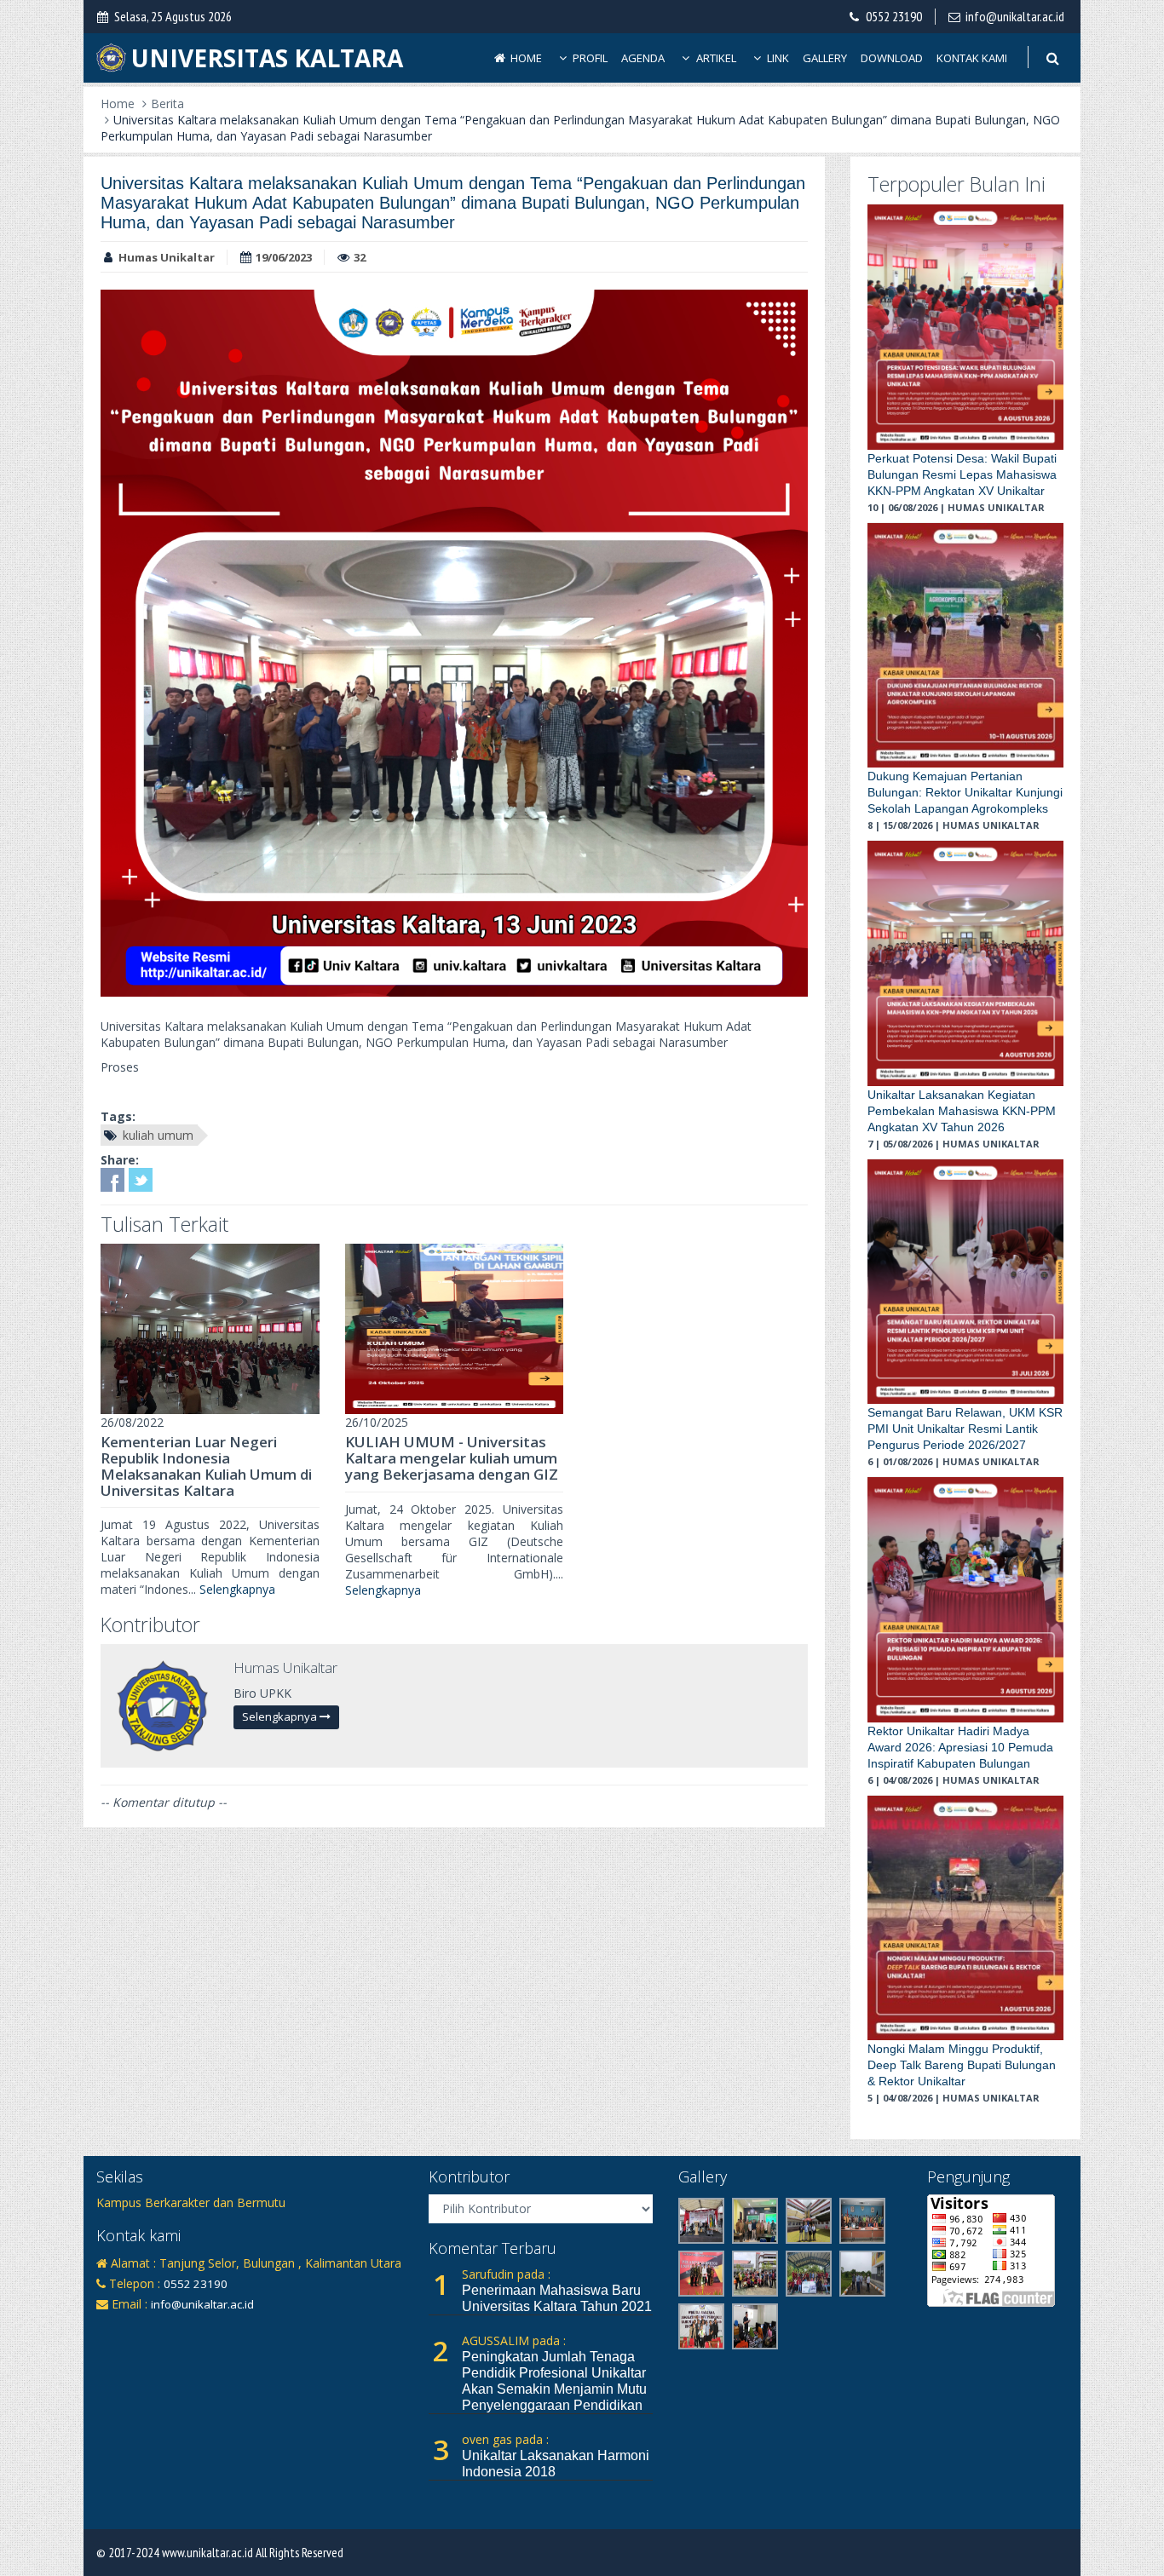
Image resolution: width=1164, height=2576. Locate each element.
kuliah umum (158, 1135)
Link (777, 58)
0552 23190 (894, 16)
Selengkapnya (237, 1589)
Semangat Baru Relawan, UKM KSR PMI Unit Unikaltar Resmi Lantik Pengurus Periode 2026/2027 (965, 1429)
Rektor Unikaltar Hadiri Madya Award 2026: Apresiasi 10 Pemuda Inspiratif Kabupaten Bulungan (960, 1747)
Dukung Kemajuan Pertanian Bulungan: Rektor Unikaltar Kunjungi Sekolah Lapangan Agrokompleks (965, 792)
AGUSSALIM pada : (514, 2340)
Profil (589, 58)
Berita (167, 103)
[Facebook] (108, 2330)
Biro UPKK (262, 1693)
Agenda (643, 58)
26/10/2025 (377, 1422)
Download (892, 58)
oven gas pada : (505, 2439)
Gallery (825, 58)
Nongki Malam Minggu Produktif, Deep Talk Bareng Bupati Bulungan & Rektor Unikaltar (962, 2065)
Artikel (715, 58)
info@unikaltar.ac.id (1015, 16)
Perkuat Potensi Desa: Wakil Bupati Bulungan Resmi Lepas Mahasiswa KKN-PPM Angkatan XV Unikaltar (962, 474)
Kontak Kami (972, 58)
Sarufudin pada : (506, 2274)
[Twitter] (164, 2330)
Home (525, 58)
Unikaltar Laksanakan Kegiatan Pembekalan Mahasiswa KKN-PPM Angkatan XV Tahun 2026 (962, 1111)
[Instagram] (136, 2330)
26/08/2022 (132, 1422)
